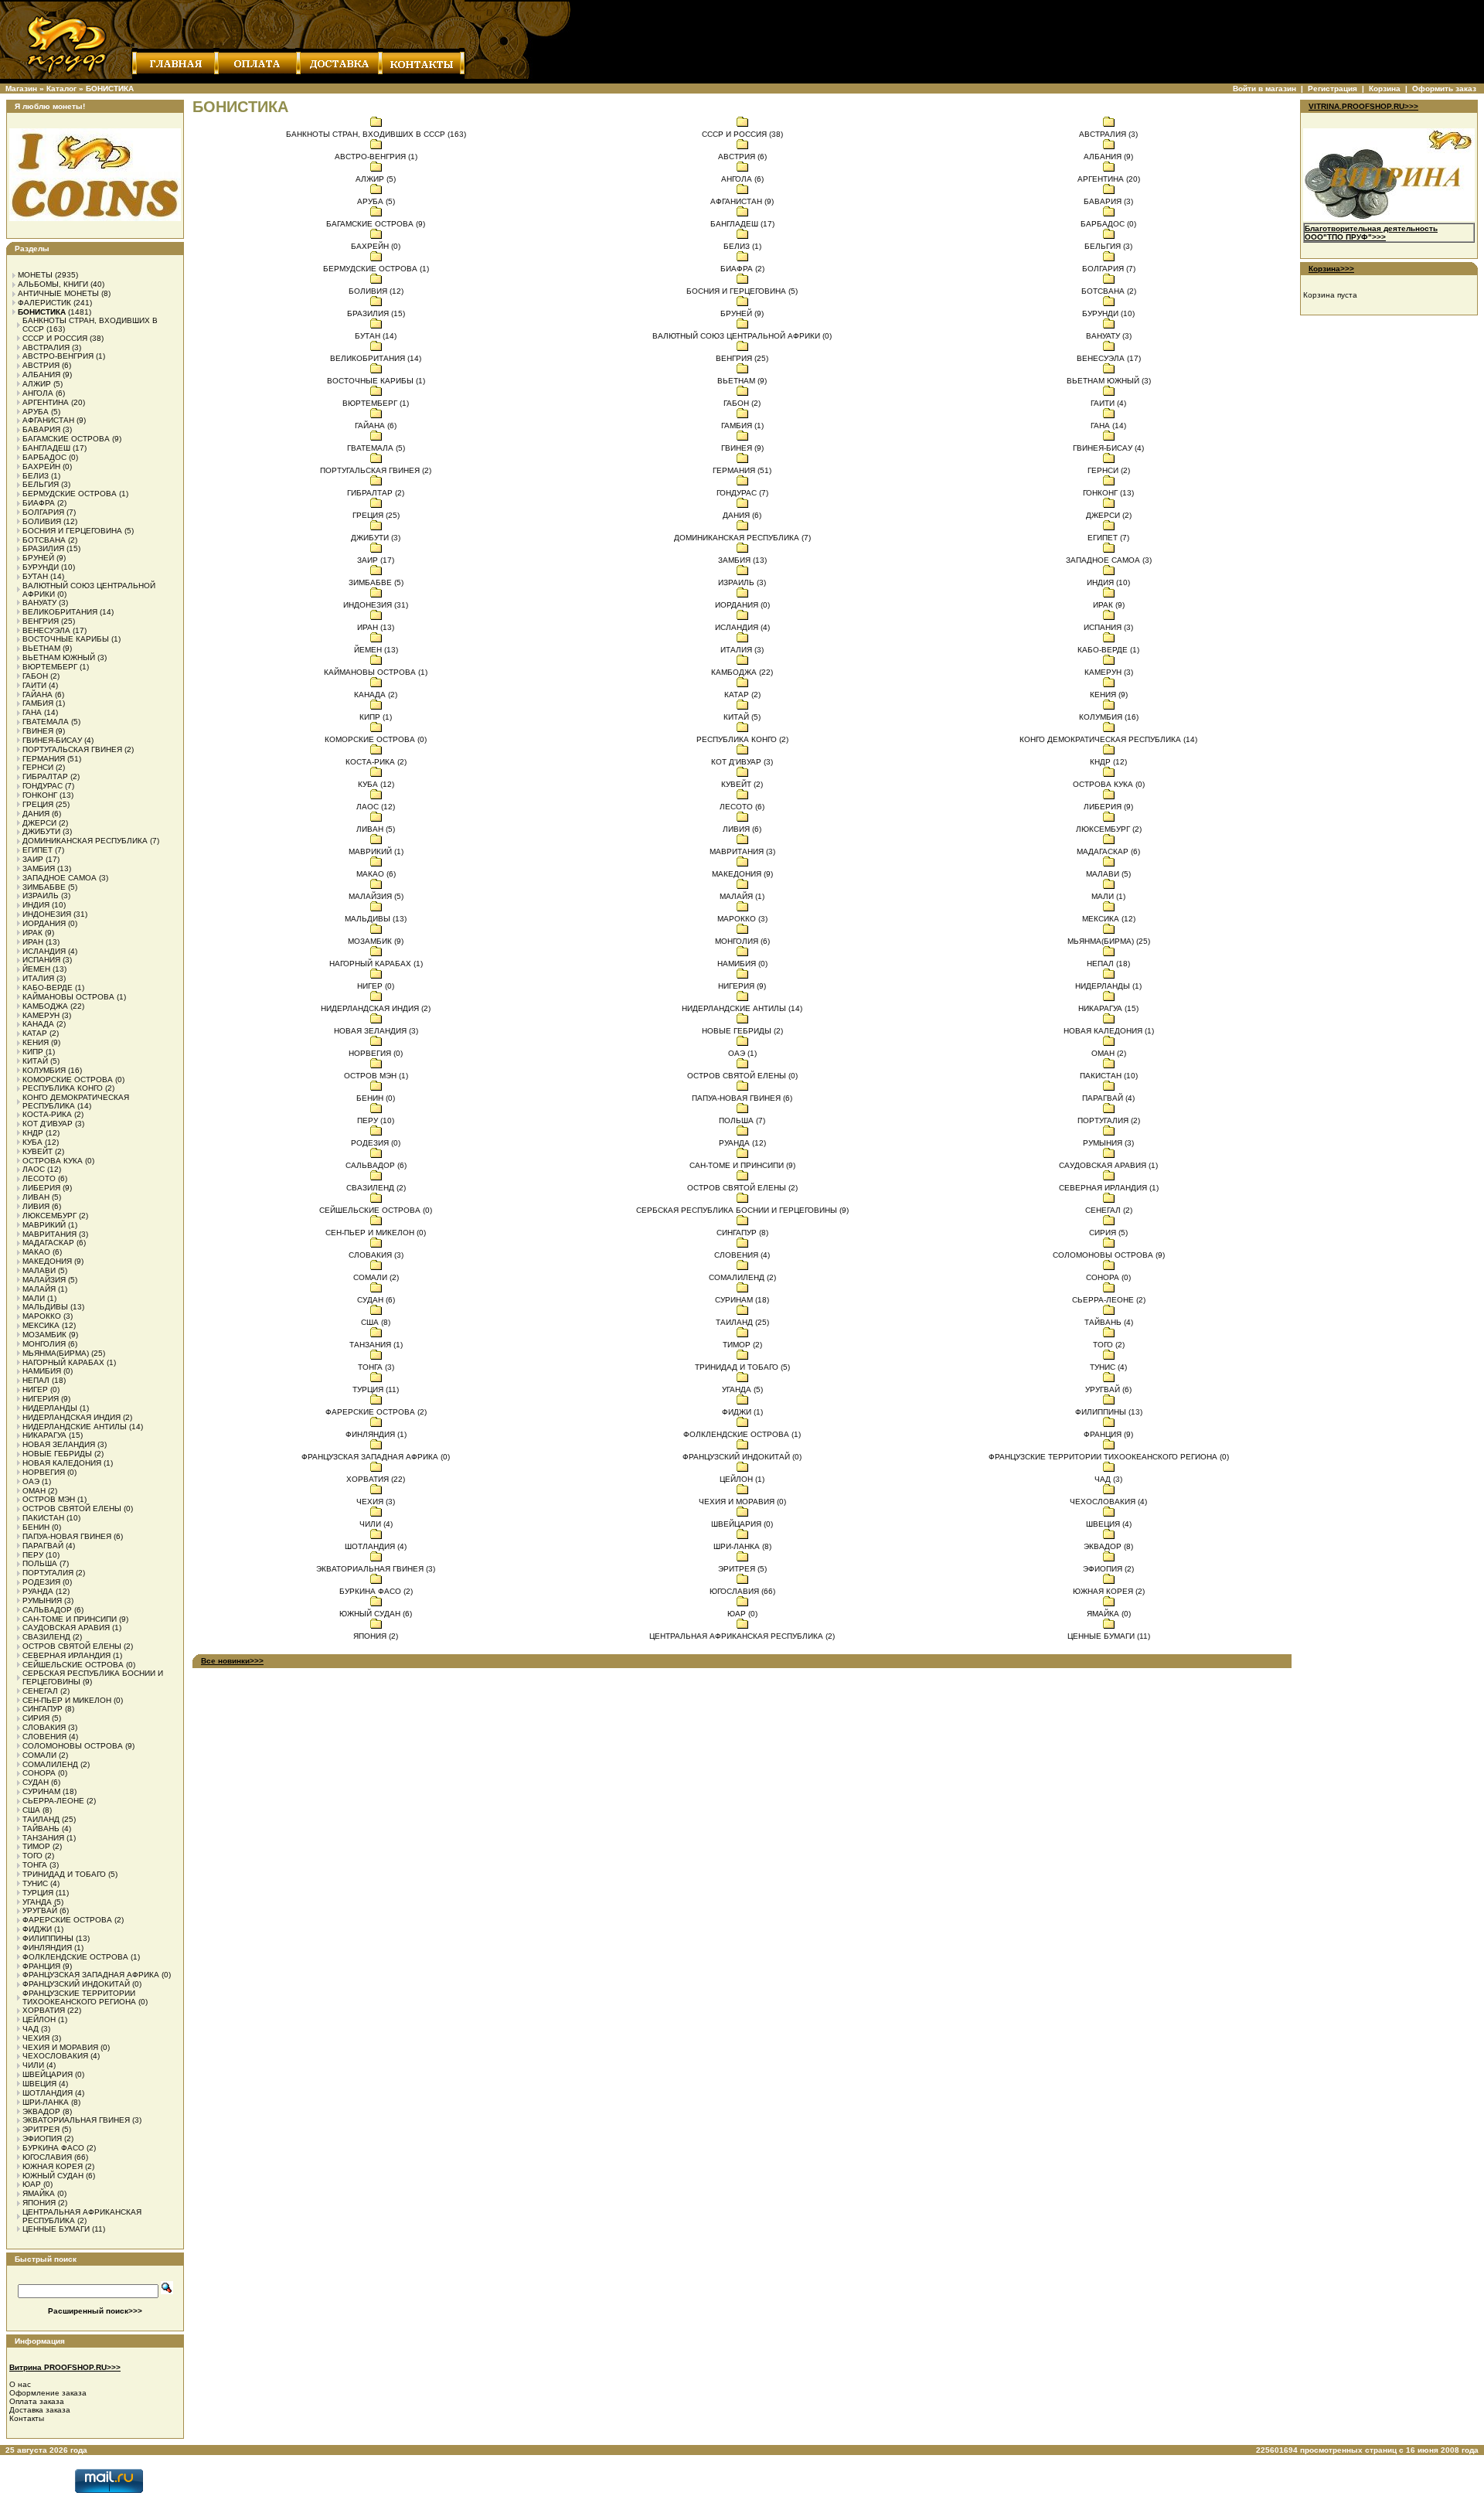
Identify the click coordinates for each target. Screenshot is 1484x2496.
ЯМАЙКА (39, 2193)
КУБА (32, 1142)
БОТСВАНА (44, 540)
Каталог (61, 89)
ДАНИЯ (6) (742, 515)
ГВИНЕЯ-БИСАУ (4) (1108, 448)
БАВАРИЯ (41, 429)
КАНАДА (38, 1024)
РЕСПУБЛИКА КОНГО (63, 1088)
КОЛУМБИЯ (44, 1070)
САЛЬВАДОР (47, 1610)
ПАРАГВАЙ (43, 1546)
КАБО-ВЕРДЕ (48, 988)
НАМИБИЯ (42, 1371)
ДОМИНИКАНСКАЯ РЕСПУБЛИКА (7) (742, 538)
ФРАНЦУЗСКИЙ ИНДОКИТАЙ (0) (742, 1457)
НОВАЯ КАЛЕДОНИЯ (62, 1463)
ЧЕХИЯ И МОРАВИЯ (60, 2047)
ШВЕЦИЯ (39, 2084)
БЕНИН (36, 1527)
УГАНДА (37, 1902)
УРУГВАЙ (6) (1108, 1389)
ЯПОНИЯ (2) (376, 1636)
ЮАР (32, 2184)
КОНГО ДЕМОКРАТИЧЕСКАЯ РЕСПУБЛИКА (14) (1108, 739)
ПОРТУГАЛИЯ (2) (1109, 1120)
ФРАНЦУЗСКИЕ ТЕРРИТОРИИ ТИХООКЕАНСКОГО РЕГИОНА (79, 1997)
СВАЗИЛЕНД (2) (376, 1188)
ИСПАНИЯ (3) (1108, 627)
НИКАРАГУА (44, 1435)
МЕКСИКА (41, 1325)
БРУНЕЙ (38, 558)
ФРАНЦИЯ (41, 1966)
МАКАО (36, 1252)
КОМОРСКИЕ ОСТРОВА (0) (376, 739)
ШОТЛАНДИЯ (48, 2093)
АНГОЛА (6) (742, 179)
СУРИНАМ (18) (742, 1300)
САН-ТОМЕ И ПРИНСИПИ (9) (742, 1165)
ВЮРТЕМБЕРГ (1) (376, 403)
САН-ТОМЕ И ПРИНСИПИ (70, 1619)
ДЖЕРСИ (39, 823)
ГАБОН (35, 676)
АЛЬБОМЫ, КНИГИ (53, 284)
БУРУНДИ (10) (1108, 313)
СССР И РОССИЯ (55, 338)
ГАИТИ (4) (1108, 403)
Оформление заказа (48, 2393)
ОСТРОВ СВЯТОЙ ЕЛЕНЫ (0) (742, 1076)
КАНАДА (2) (376, 695)
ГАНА (32, 712)
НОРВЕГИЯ (44, 1472)
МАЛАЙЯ (39, 1289)
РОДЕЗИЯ (41, 1582)
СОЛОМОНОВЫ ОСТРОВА (73, 1746)
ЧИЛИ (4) (376, 1524)
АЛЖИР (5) (376, 179)
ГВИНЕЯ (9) (742, 448)
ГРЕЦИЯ (38, 804)
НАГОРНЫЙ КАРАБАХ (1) (376, 964)
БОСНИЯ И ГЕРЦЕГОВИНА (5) (742, 291)
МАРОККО (42, 1316)
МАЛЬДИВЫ (45, 1307)
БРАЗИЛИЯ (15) (376, 313)
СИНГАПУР (43, 1709)
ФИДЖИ (37, 1929)
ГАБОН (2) (742, 403)
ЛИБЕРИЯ (41, 1188)
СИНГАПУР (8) (742, 1233)
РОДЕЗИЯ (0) (376, 1143)
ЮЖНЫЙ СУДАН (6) (376, 1614)
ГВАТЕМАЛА (46, 722)
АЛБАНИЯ (41, 375)
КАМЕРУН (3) (1109, 672)
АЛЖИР (37, 384)
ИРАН (33, 942)
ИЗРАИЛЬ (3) (742, 582)
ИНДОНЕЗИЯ (47, 914)
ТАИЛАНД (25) (742, 1322)
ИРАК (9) (1109, 605)
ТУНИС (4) (1108, 1367)
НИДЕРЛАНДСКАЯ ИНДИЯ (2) (376, 1008)
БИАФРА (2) (742, 269)
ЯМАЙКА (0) (1109, 1614)
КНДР (33, 1133)
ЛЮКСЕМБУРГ (49, 1216)
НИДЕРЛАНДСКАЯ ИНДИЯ (71, 1417)
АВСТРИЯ (41, 365)
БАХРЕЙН (41, 467)
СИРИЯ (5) (1108, 1233)
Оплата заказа (37, 2401)
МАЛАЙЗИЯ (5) (376, 896)
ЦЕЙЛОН (39, 2019)
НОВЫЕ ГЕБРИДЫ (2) (742, 1031)
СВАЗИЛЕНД (46, 1637)
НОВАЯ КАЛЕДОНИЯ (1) (1109, 1031)
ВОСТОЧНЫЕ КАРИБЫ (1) (376, 381)
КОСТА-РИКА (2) (376, 762)
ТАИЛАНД (41, 1819)
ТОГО (32, 1856)
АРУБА (36, 412)
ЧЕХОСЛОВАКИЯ (55, 2056)
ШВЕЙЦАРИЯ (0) (742, 1524)
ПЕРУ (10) (376, 1120)
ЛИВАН (36, 1197)
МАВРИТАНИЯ (49, 1234)
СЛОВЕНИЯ (44, 1737)
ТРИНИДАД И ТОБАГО (64, 1874)
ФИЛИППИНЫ (48, 1938)
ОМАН (34, 1491)
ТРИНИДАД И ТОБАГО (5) (742, 1367)
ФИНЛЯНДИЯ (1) (376, 1434)
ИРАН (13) (376, 627)
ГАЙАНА (37, 695)
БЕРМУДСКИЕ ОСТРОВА (70, 494)
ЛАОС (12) (376, 807)
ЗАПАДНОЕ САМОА (60, 878)
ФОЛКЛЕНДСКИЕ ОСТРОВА (75, 1957)
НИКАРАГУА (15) (1108, 1008)
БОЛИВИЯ (42, 521)
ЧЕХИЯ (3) (376, 1502)
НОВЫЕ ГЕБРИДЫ (57, 1454)
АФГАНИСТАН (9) (742, 201)
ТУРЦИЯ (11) (376, 1389)
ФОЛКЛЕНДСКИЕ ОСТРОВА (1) (742, 1434)
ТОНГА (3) (376, 1367)
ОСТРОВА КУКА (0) (1109, 784)
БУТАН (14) (376, 336)
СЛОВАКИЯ (44, 1727)
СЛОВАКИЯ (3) (376, 1255)
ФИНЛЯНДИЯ (47, 1948)
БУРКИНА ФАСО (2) (376, 1591)
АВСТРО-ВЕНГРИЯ (58, 356)
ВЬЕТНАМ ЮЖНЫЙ (59, 657)
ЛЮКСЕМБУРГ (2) (1109, 829)
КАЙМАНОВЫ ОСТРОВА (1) (376, 672)
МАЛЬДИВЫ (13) (376, 919)
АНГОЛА (38, 393)
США (31, 1810)
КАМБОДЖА (45, 1006)
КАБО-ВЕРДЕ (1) (1108, 650)
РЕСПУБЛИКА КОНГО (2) (742, 739)
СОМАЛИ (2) (376, 1277)
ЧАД (31, 2029)
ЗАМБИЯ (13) (742, 560)
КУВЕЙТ (37, 1151)
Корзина (1385, 89)
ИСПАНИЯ (41, 960)
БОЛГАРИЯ (43, 512)
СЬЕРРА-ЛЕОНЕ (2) (1109, 1300)
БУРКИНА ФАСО (53, 2148)
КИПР (33, 1052)
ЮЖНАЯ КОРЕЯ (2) (1109, 1591)
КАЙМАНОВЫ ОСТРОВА (68, 997)
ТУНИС (35, 1883)
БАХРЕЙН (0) (376, 246)
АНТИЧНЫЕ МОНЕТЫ (58, 293)
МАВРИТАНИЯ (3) (742, 851)
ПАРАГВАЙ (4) (1108, 1098)
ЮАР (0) (742, 1614)
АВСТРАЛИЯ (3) (1108, 134)
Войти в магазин (1264, 89)
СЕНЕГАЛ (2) (1109, 1210)
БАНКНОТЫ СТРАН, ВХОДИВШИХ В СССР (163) (376, 134)
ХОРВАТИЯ (44, 2010)
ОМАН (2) (1109, 1053)
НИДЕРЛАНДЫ (50, 1408)
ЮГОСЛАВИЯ (47, 2157)
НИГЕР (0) (376, 986)
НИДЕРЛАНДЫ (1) (1108, 986)
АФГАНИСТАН (48, 420)
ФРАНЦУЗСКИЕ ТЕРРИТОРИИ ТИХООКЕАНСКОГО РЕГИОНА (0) (1109, 1457)
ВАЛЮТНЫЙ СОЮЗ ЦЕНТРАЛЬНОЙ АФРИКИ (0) (742, 336)
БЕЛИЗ (36, 476)
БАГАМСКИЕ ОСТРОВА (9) (376, 224)
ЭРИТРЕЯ (41, 2129)
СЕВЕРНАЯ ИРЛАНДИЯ (66, 1655)
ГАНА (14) (1108, 426)
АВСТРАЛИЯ (46, 347)
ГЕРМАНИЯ (44, 759)
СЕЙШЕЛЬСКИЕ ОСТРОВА (73, 1665)
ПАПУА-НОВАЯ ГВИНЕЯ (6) (742, 1098)
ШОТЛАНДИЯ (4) (376, 1546)
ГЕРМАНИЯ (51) (742, 470)
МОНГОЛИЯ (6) (742, 941)
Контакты (27, 2418)
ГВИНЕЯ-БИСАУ (52, 740)
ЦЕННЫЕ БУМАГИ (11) (1109, 1636)
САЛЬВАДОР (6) (376, 1165)
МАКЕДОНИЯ (47, 1261)
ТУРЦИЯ (38, 1893)
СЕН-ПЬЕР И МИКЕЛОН (67, 1700)
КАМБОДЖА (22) (742, 672)
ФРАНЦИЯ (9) (1108, 1434)
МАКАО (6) (376, 874)
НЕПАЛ (36, 1380)
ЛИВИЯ (36, 1206)
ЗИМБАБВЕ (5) (376, 582)
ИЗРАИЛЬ (41, 896)
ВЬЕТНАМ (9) (742, 381)
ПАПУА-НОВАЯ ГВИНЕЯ (67, 1536)
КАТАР (35, 1033)
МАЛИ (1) (1108, 896)
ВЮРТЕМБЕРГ (50, 667)
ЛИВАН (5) (376, 829)
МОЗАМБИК (44, 1335)
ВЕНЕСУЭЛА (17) (1109, 358)
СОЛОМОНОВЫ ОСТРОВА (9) (1109, 1255)
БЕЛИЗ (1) (742, 246)
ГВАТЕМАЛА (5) (376, 448)
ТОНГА (35, 1865)
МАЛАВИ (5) (1108, 874)
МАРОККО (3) (742, 919)
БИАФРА (39, 503)
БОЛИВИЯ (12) (376, 291)
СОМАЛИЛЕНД (50, 1764)
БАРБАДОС (44, 457)
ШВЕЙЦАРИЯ (48, 2074)
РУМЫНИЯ (42, 1600)
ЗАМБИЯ (39, 868)
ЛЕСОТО (39, 1178)
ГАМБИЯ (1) (742, 426)
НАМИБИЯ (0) (742, 964)
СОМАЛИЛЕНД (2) (742, 1277)
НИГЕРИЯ (41, 1399)
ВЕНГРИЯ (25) (742, 358)
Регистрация (1333, 89)
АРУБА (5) (376, 201)
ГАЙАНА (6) (376, 426)
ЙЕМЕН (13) (376, 650)
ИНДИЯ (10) (1108, 582)
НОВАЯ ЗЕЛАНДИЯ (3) (376, 1031)
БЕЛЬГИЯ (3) (1108, 246)
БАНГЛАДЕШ (46, 448)
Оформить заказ (1444, 89)
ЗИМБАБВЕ (44, 887)
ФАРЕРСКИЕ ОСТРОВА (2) (376, 1412)
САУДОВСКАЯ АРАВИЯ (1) (1108, 1165)
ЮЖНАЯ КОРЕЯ (53, 2166)
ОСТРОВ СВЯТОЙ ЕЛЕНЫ (72, 1508)
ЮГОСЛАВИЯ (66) (742, 1591)
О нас (20, 2384)
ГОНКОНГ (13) (1108, 493)
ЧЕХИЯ (36, 2038)
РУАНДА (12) (742, 1143)
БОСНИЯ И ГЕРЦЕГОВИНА (72, 531)
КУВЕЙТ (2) (742, 784)
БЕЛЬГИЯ (41, 484)
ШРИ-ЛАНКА (46, 2102)
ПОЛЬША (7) (742, 1120)
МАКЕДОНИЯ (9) (742, 874)
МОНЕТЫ (35, 275)
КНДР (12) (1108, 762)
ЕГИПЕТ (37, 850)
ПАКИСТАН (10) (1109, 1076)
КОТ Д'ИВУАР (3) (742, 762)
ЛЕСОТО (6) (742, 807)
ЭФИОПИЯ (42, 2138)
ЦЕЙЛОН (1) (742, 1479)
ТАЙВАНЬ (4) (1109, 1322)
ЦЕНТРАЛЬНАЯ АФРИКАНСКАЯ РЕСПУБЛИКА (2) (742, 1636)
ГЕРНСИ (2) (1109, 470)
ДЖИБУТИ (41, 831)
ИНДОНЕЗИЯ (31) (376, 605)
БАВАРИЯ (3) (1108, 201)
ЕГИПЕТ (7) (1108, 538)
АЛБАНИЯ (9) (1108, 157)
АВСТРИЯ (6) (742, 157)
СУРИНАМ (41, 1791)
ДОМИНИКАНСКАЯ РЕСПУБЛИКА (85, 841)
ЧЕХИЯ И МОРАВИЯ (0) (742, 1502)
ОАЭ (31, 1481)
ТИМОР (36, 1846)
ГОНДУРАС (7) (742, 493)
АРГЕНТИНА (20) (1109, 179)
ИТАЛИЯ (38, 978)
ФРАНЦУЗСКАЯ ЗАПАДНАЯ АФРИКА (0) (376, 1457)
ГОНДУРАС (43, 786)
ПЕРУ (33, 1555)
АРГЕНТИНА (46, 402)
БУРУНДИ (41, 567)
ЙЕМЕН (36, 969)
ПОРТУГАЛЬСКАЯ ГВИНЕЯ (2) (376, 470)
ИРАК (32, 933)
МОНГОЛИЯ (44, 1344)
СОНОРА (39, 1773)
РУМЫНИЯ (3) (1108, 1143)
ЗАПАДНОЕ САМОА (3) (1109, 560)
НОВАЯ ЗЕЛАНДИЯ (59, 1444)
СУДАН (36, 1782)
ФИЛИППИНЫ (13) (1109, 1412)
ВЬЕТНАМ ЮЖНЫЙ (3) (1109, 381)
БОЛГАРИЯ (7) (1109, 269)
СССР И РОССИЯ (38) (742, 134)
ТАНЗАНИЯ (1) (376, 1345)
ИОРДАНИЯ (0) (742, 605)
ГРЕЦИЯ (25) (376, 515)
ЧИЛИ (33, 2065)
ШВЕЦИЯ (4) (1109, 1524)
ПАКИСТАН (43, 1518)
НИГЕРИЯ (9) (742, 986)
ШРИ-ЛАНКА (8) (742, 1546)
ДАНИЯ (36, 814)
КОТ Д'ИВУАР (48, 1124)
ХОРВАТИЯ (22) (376, 1479)
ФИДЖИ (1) (742, 1412)
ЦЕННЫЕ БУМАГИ (56, 2229)
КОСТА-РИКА (47, 1114)
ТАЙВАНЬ (41, 1829)
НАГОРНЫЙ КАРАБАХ (63, 1362)
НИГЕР (35, 1389)
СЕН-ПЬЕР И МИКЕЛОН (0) (376, 1233)
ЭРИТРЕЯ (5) (742, 1569)
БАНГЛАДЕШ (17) (742, 224)
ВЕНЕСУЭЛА (46, 630)
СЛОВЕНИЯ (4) (742, 1255)
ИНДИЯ (36, 905)
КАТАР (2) (742, 695)
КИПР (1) (376, 717)
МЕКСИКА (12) (1109, 919)
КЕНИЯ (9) (1109, 695)
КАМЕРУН (41, 1015)
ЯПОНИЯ (39, 2203)
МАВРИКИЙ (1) (376, 851)
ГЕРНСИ (38, 767)
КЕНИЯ (36, 1042)
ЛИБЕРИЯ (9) (1108, 807)
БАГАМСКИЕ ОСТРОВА (66, 439)
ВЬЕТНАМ (41, 648)
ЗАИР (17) (376, 560)
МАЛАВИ (39, 1270)
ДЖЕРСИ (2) (1109, 515)
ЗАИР (33, 859)
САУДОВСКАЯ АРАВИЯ (66, 1628)
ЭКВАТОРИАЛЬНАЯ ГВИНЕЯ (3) (376, 1569)
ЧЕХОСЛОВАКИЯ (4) (1108, 1502)
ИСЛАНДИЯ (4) (742, 627)
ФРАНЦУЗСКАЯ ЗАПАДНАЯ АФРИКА (91, 1975)
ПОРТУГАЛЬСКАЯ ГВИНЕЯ (72, 749)
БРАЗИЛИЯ (43, 548)
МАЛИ (34, 1298)
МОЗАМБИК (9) (376, 941)
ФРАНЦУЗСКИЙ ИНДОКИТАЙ (76, 1984)
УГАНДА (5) (742, 1389)
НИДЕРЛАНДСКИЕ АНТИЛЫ (75, 1427)
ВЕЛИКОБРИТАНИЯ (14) (376, 358)
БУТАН (35, 576)
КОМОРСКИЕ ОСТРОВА (68, 1079)
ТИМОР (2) (742, 1345)
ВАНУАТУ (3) (1109, 336)
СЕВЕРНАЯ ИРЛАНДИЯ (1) (1109, 1188)
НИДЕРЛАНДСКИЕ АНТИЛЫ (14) (742, 1008)
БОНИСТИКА (110, 89)
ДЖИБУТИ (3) (376, 538)
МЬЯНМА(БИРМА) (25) (1109, 941)
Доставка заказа (40, 2410)
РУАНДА (38, 1591)
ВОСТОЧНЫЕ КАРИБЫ (66, 639)
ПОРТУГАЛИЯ (48, 1573)
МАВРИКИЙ (44, 1225)
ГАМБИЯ (38, 703)
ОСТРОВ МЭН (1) (376, 1076)
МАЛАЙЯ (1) (742, 896)
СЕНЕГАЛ (40, 1691)
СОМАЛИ (39, 1755)
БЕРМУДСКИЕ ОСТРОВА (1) (376, 269)
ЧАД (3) (1108, 1479)
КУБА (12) (376, 784)
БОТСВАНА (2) (1109, 291)
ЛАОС (34, 1169)
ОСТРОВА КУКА (53, 1161)
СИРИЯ (36, 1718)
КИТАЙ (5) (742, 717)
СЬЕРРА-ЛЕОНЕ (53, 1801)
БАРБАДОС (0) (1108, 224)
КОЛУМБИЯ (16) (1109, 717)
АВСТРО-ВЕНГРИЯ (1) (376, 157)
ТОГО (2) (1109, 1345)
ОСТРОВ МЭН (49, 1499)
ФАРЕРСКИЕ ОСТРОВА (67, 1920)
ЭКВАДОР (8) (1108, 1546)
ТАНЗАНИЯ (43, 1838)
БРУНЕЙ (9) (742, 313)
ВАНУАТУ (39, 603)
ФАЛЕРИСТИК (44, 303)
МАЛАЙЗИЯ (44, 1280)
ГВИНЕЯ (38, 731)
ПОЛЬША (40, 1563)
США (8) (376, 1322)
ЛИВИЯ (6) (742, 829)
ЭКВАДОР (41, 2111)
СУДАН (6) (376, 1300)
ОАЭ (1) (742, 1053)
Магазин (21, 89)
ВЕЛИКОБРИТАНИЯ (60, 612)
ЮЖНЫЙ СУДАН (53, 2176)
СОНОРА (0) (1108, 1277)
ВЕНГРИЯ (41, 621)
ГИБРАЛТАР (45, 776)
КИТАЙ (35, 1061)
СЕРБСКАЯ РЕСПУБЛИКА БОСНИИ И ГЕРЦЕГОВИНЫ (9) (742, 1210)
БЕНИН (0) (376, 1098)
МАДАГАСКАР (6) (1108, 851)
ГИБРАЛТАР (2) (376, 493)
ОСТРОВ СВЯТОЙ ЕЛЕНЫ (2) (742, 1188)
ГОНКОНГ (40, 795)
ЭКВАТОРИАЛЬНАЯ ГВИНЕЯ (76, 2120)
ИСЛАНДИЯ (44, 951)
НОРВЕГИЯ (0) (376, 1053)
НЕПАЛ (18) (1108, 964)
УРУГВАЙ (40, 1910)
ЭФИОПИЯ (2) (1108, 1569)
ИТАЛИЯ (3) (742, 650)
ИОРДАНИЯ (44, 923)
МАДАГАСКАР (48, 1243)
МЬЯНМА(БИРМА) (56, 1353)
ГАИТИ (34, 685)
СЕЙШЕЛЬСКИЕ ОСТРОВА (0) (376, 1210)
